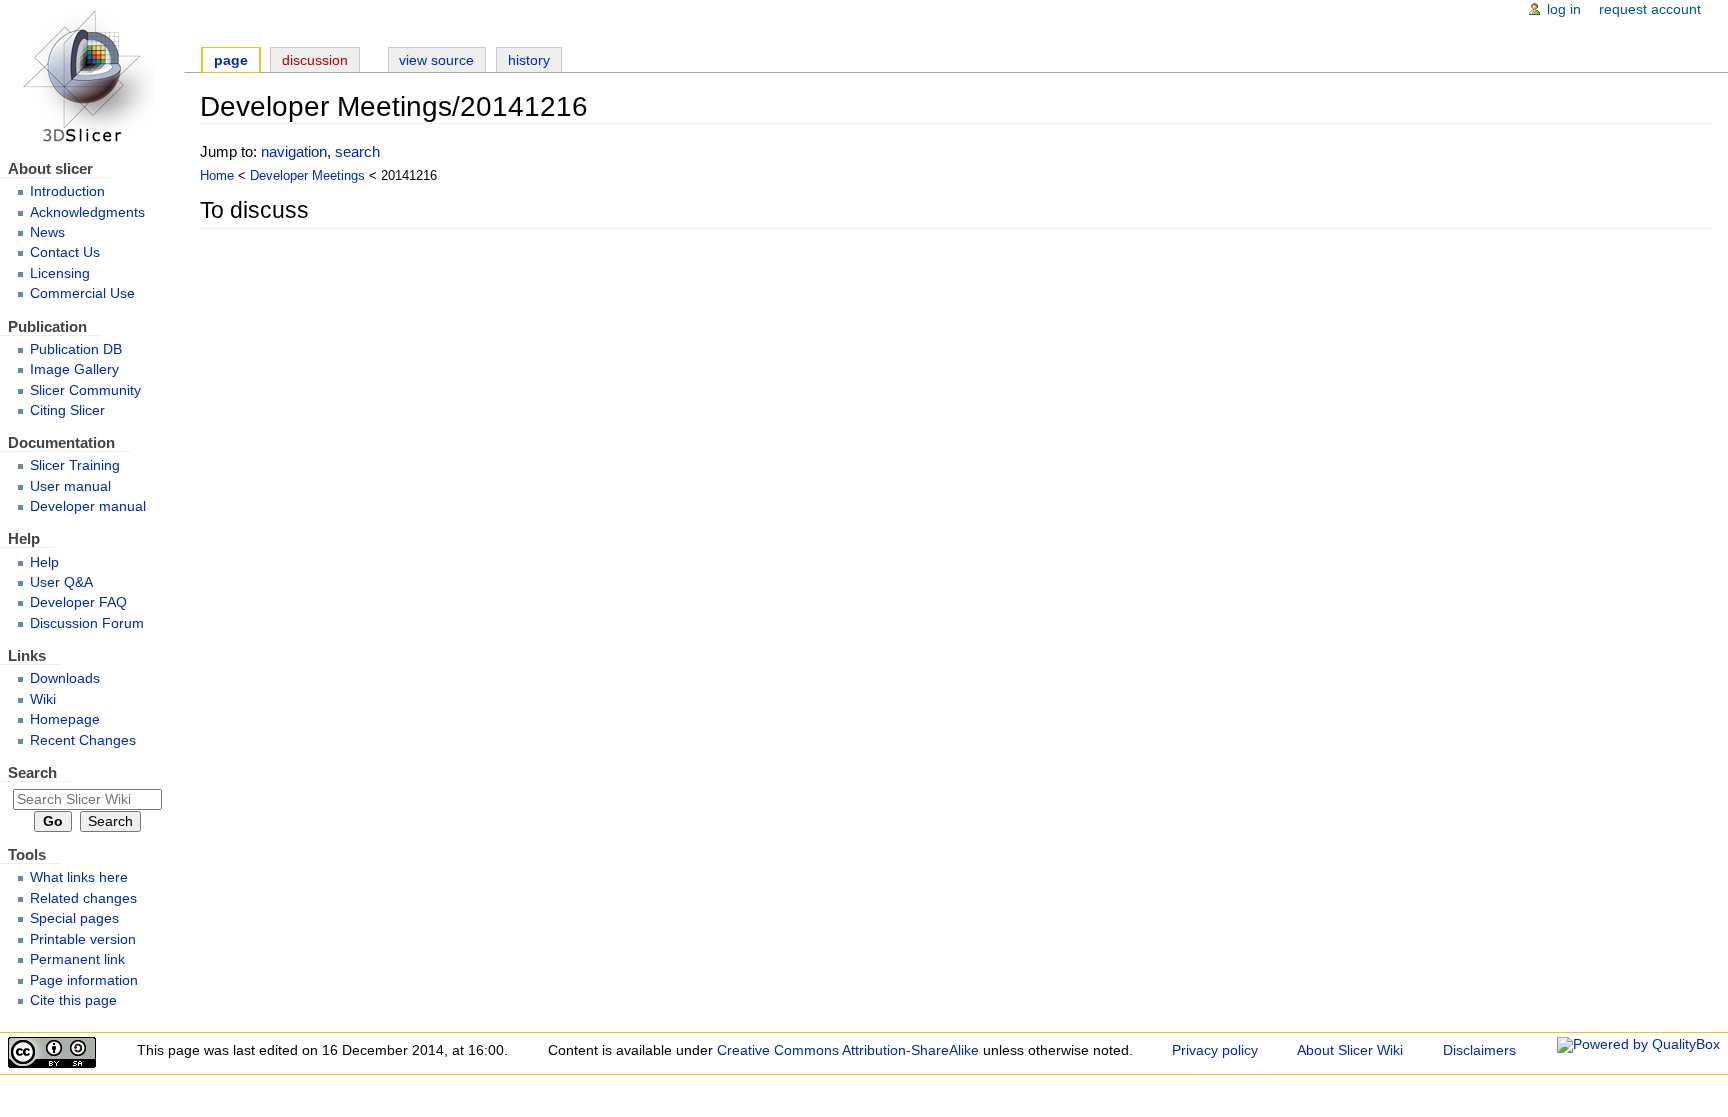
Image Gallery (74, 369)
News (47, 232)
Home (217, 176)
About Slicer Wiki (1350, 1050)
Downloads (65, 678)
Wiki (43, 699)
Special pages (74, 918)
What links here (79, 877)
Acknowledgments (87, 212)
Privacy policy (1215, 1050)
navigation (294, 151)
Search (32, 772)
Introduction (67, 191)
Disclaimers (1479, 1050)
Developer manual (88, 506)
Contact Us (65, 252)
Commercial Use (82, 293)
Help (44, 562)
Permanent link (77, 959)
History (529, 60)
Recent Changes (83, 740)
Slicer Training (75, 465)
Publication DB (76, 349)
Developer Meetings (307, 176)
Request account (1650, 9)
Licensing (60, 273)
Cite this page (73, 1000)
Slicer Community (85, 390)
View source (436, 60)
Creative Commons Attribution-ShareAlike (848, 1050)
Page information (84, 980)
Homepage (65, 719)
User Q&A (61, 582)
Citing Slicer (67, 410)
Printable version (83, 939)
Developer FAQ (78, 602)
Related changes (83, 898)
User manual (70, 486)
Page (231, 60)
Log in (1564, 9)
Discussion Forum (87, 623)
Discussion (315, 60)
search (357, 151)
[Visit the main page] (92, 77)
